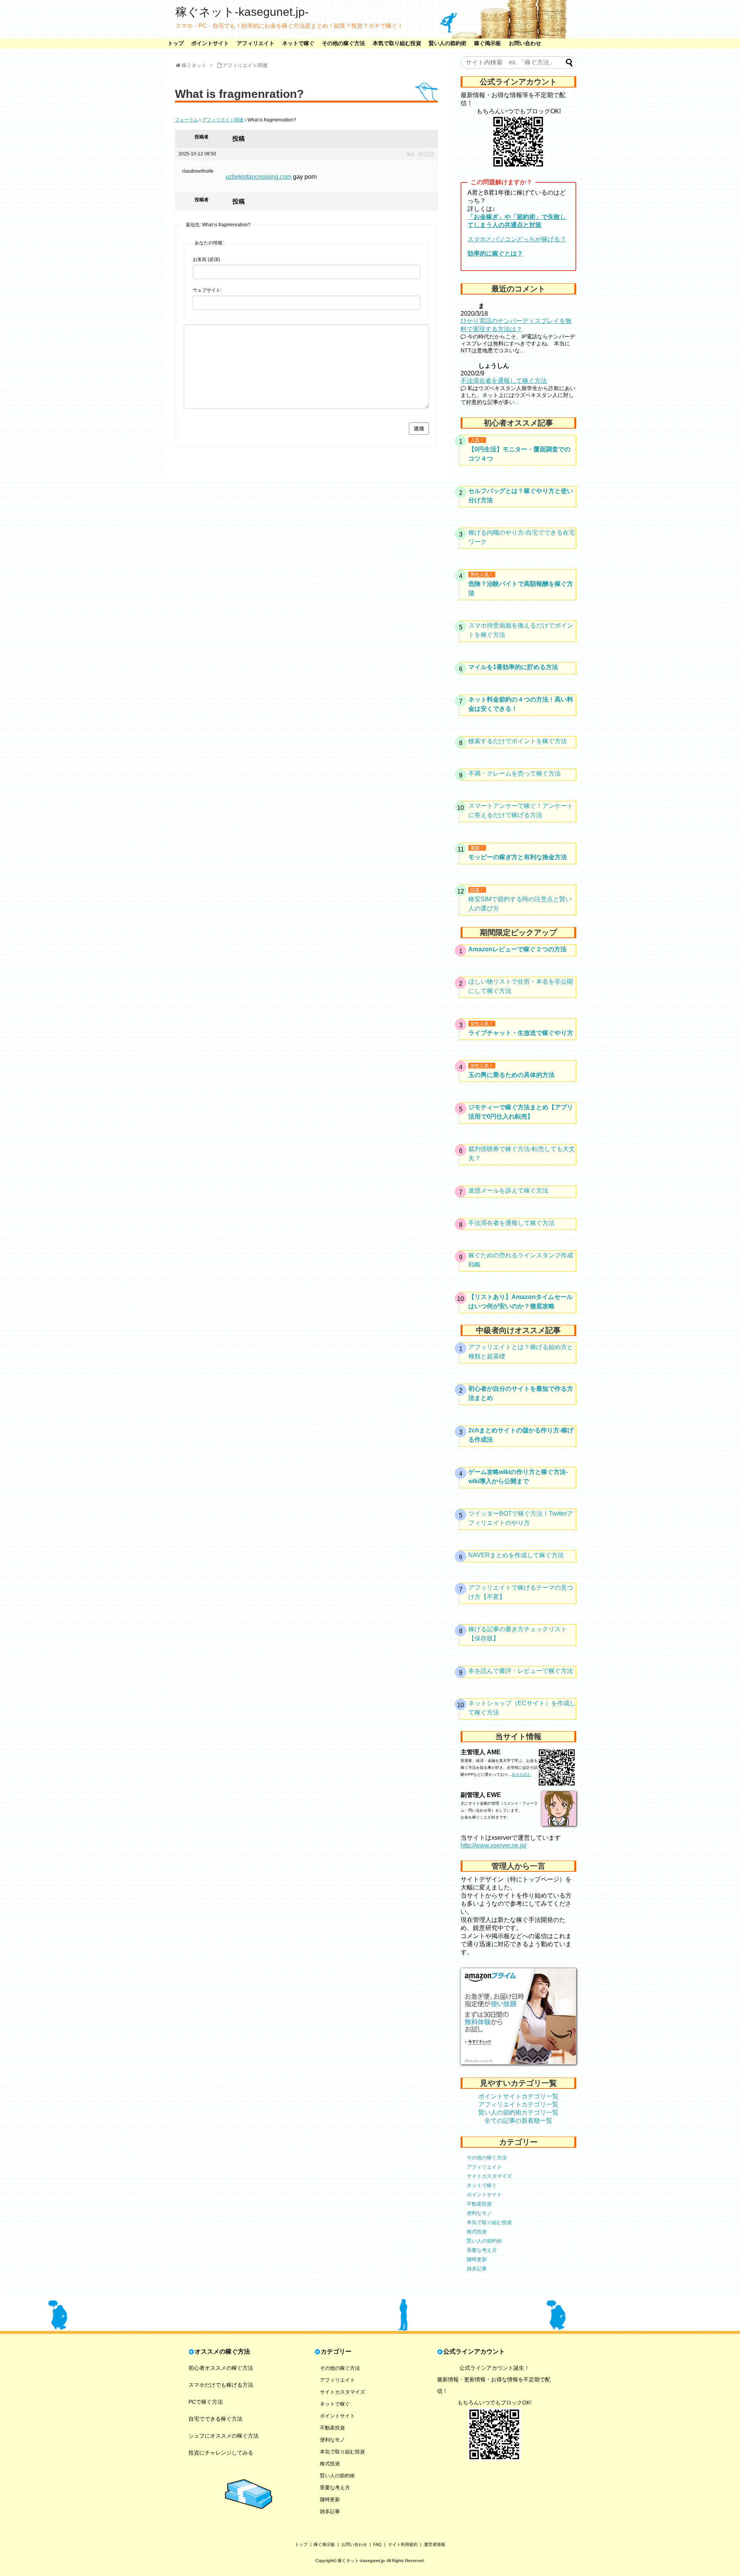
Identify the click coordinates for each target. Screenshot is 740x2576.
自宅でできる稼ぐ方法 (215, 2419)
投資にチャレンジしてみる (221, 2453)
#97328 (426, 154)
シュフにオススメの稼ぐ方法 (224, 2436)
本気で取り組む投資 (397, 43)
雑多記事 (477, 2269)
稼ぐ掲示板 (488, 43)
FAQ (377, 2544)
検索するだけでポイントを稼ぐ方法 (518, 741)
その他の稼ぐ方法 (343, 43)
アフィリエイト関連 (223, 120)
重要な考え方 (482, 2250)
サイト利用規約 (403, 2544)
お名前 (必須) (206, 259)
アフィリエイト (256, 43)
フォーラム (187, 120)
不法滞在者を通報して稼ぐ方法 (504, 381)
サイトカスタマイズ (489, 2176)
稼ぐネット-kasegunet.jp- (242, 12)
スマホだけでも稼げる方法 (221, 2385)
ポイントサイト (210, 43)
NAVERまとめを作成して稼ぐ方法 (516, 1555)
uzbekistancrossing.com (258, 177)
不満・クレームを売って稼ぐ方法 (515, 773)
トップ (176, 43)
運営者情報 (435, 2544)
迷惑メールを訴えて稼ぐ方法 (508, 1190)
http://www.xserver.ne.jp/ (494, 1845)
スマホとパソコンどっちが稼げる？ (517, 239)
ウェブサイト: (207, 290)
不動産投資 (479, 2204)
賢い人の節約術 (447, 43)
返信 (410, 154)
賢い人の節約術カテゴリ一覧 (518, 2112)
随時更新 (477, 2259)
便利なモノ (479, 2213)
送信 (419, 428)
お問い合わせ (525, 43)
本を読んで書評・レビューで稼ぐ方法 (521, 1671)
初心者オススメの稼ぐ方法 (221, 2368)
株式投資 (477, 2232)
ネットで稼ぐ (298, 43)
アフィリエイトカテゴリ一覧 (518, 2104)
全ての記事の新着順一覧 (518, 2121)
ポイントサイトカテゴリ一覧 (518, 2096)
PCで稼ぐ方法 (206, 2402)
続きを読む (521, 1774)
